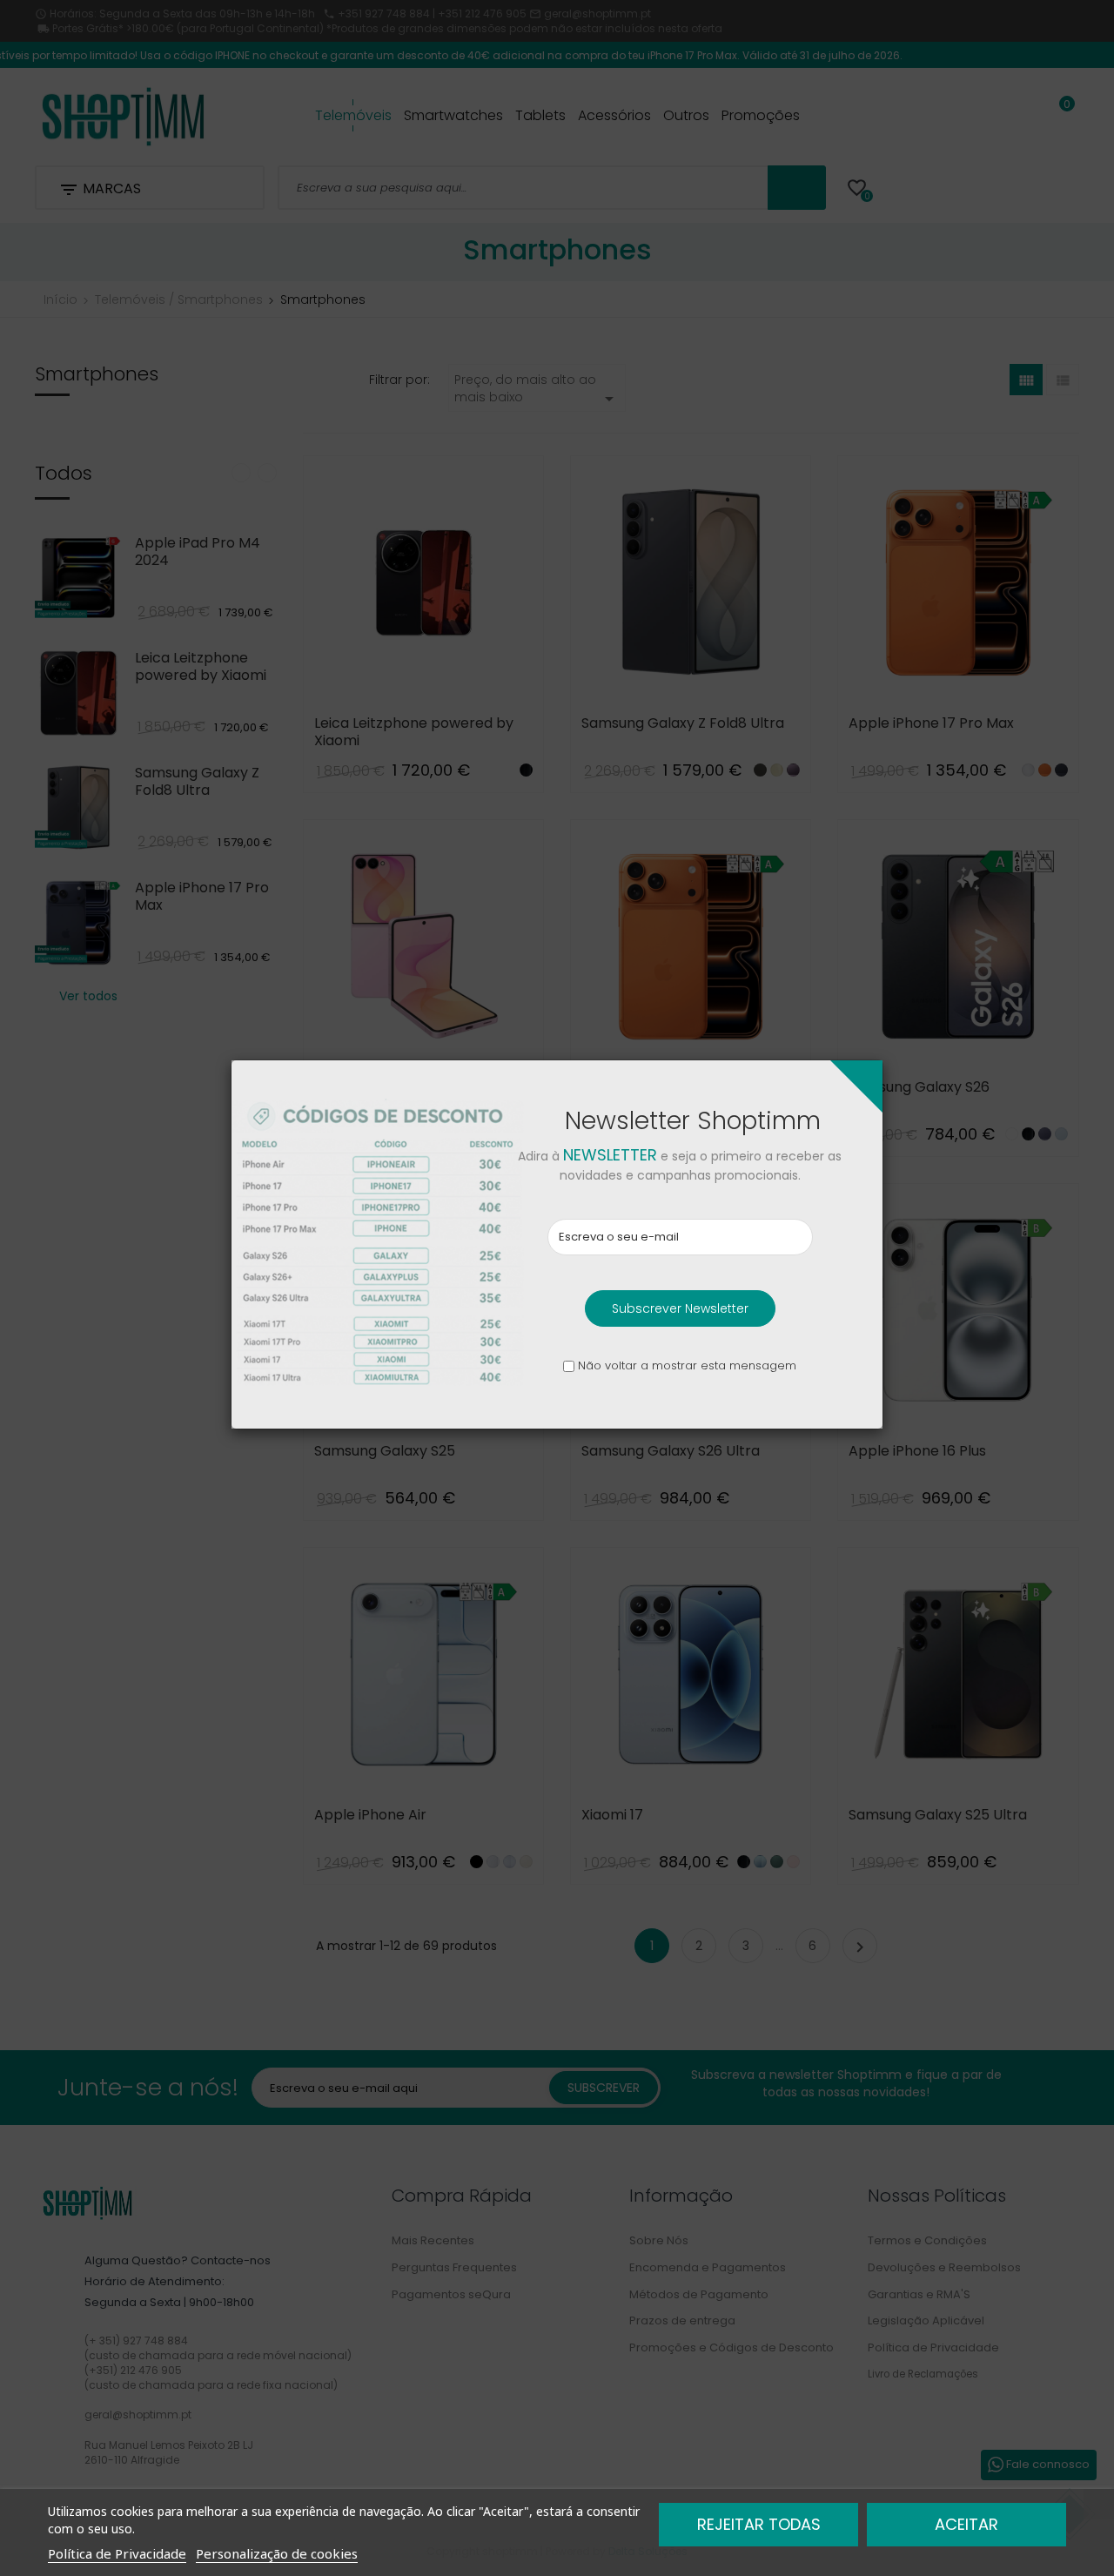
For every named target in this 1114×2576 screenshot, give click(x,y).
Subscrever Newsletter (680, 1308)
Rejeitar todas (759, 2524)
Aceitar (966, 2524)
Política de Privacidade (117, 2553)
